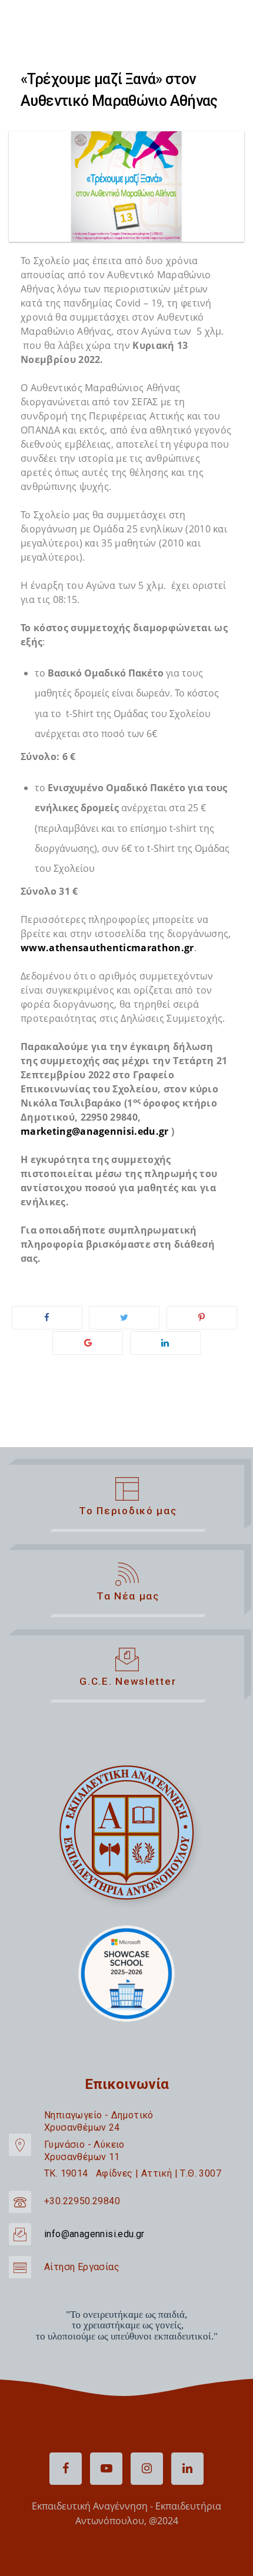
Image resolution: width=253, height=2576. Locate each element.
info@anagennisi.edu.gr (94, 2234)
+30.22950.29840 (82, 2201)
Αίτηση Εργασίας (82, 2267)
